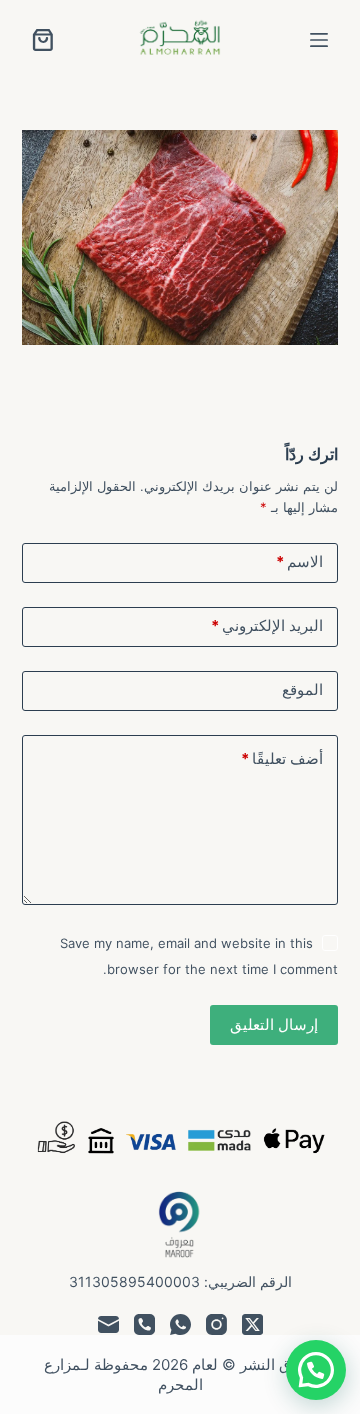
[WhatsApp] (180, 1324)
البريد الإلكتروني (267, 625)
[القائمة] (319, 40)
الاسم (299, 561)
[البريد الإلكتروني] (108, 1324)
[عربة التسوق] (43, 40)
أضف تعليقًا (282, 758)
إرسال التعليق (274, 1024)
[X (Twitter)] (252, 1324)
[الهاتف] (144, 1324)
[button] (316, 1370)
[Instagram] (216, 1324)
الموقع (302, 689)
